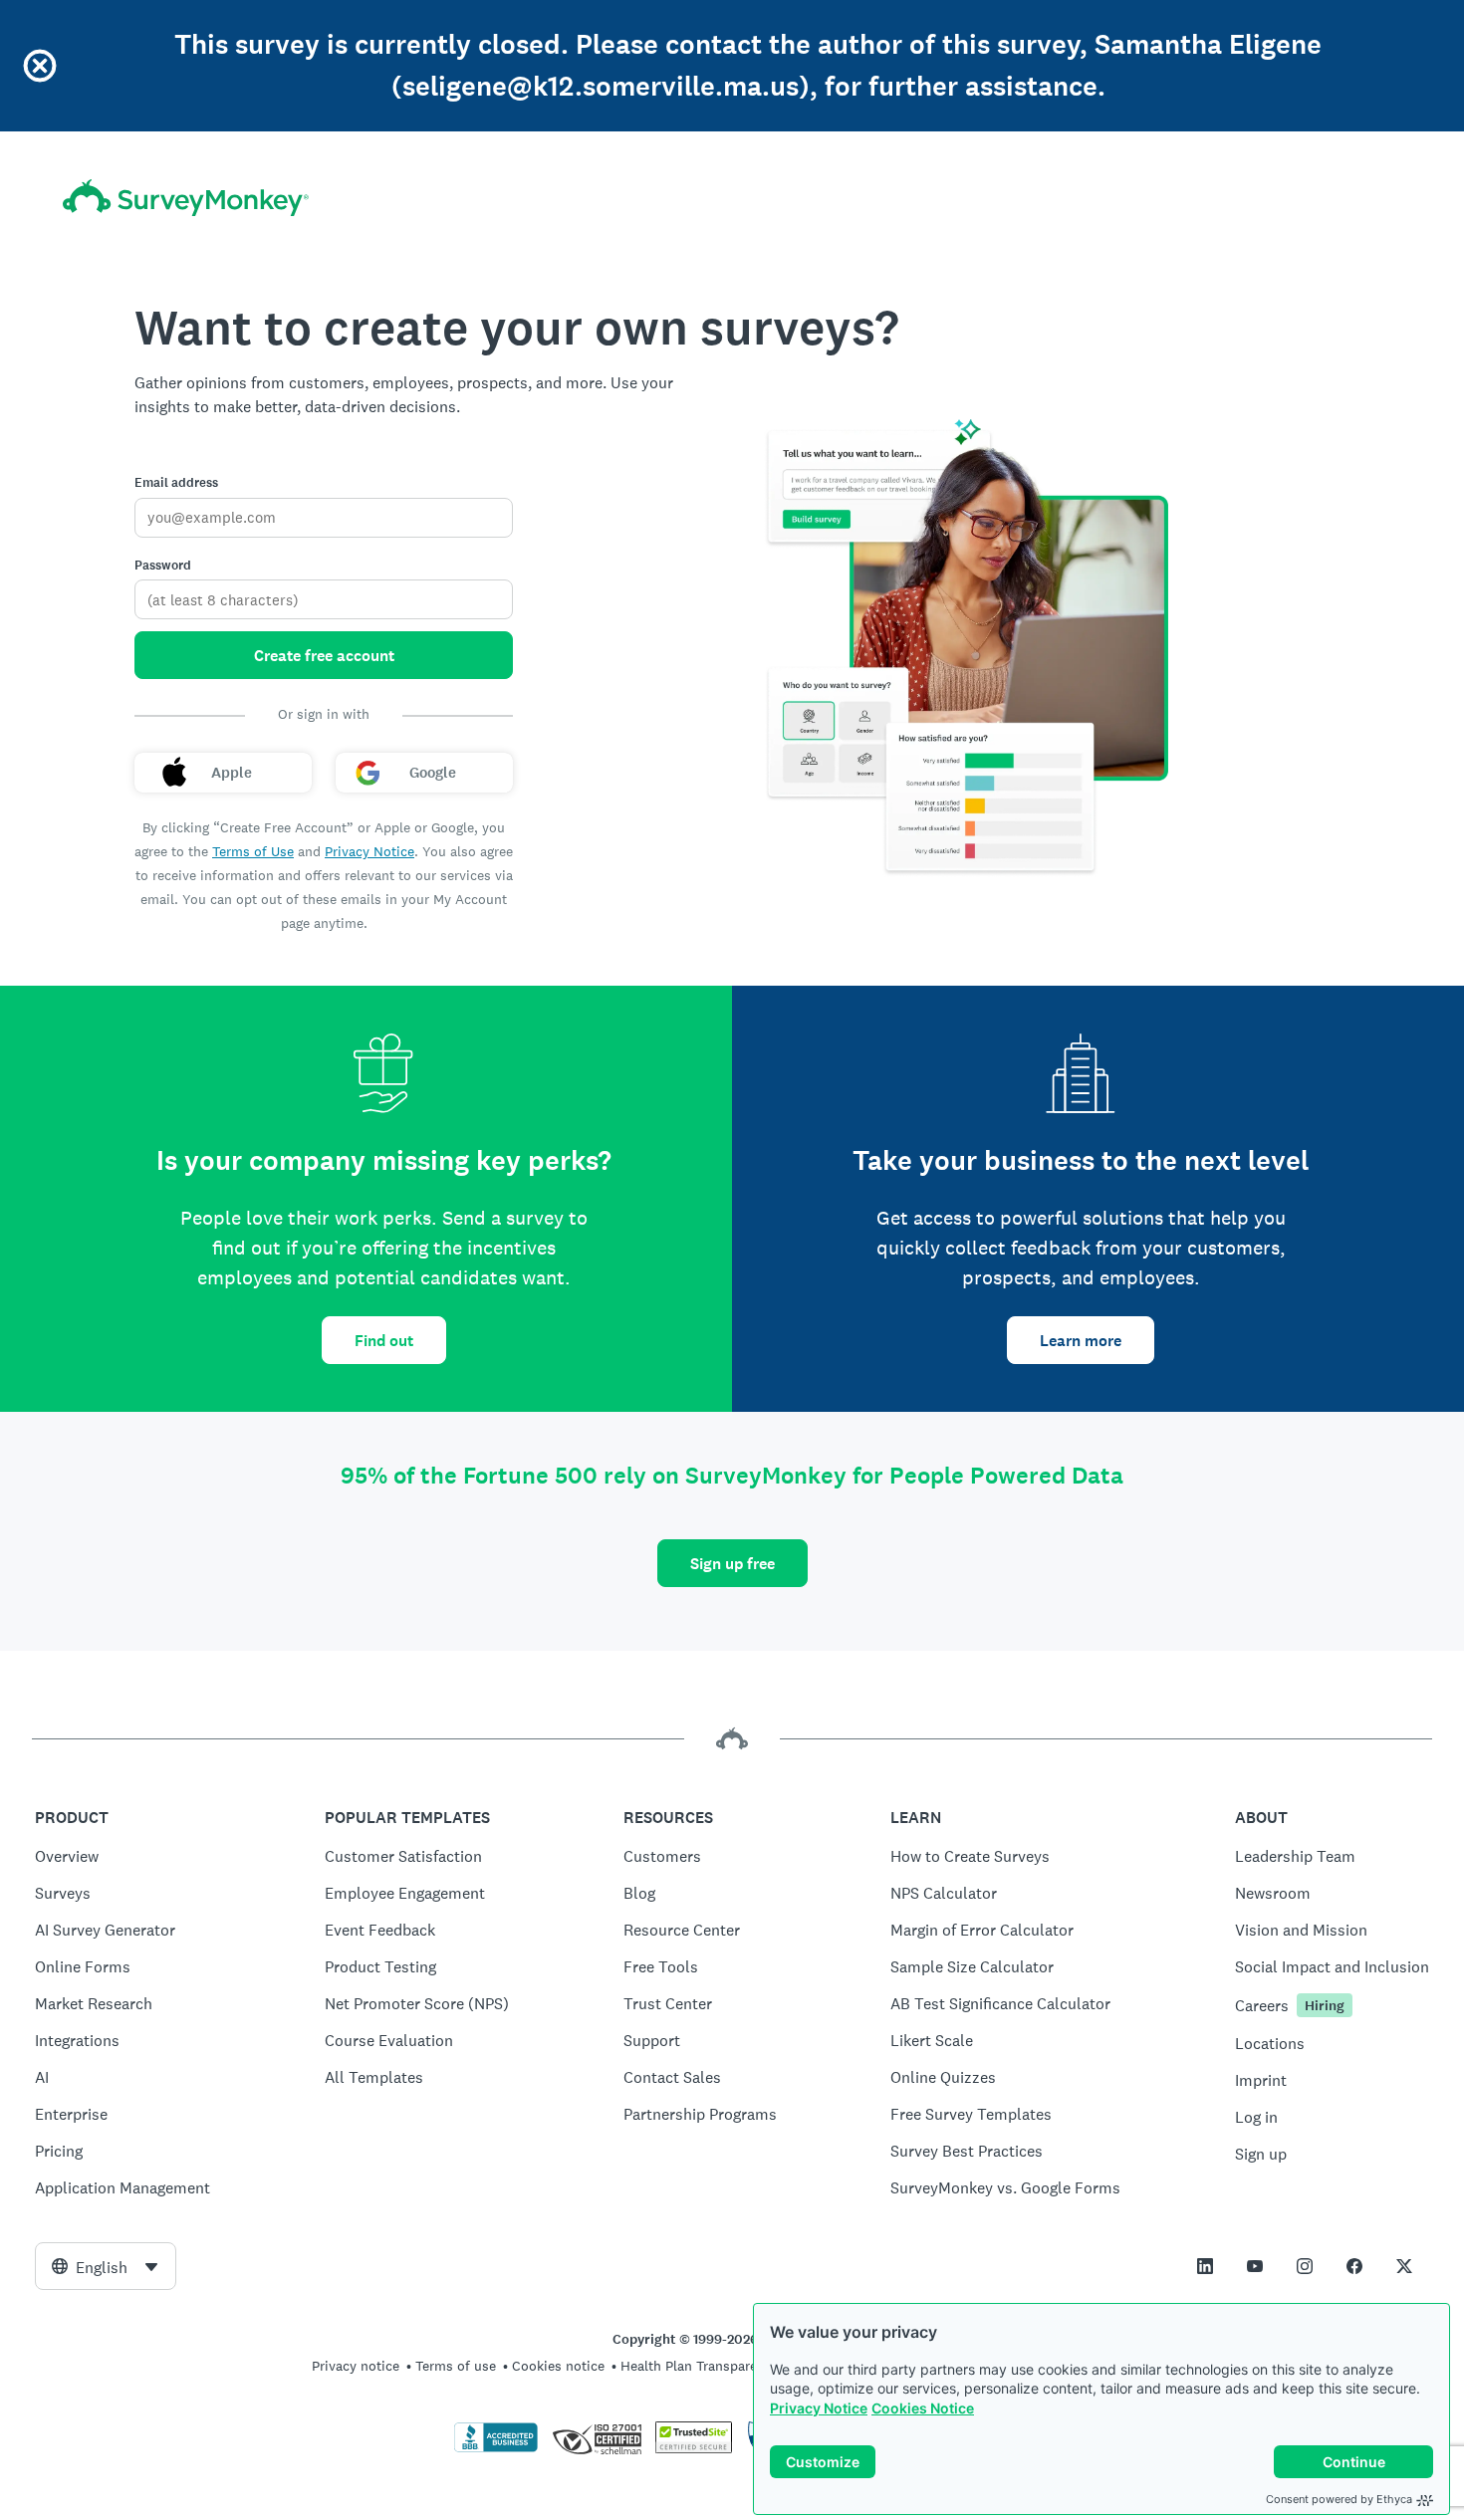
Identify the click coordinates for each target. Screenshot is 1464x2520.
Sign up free (732, 1564)
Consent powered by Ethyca (1339, 2499)
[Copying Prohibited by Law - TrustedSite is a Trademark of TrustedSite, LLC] (694, 2448)
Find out (384, 1341)
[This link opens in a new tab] (1205, 2266)
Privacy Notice (819, 2408)
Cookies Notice (923, 2408)
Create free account (324, 656)
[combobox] (106, 2266)
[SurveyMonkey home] (186, 198)
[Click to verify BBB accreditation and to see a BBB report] (496, 2448)
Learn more (1081, 1341)
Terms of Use (253, 851)
